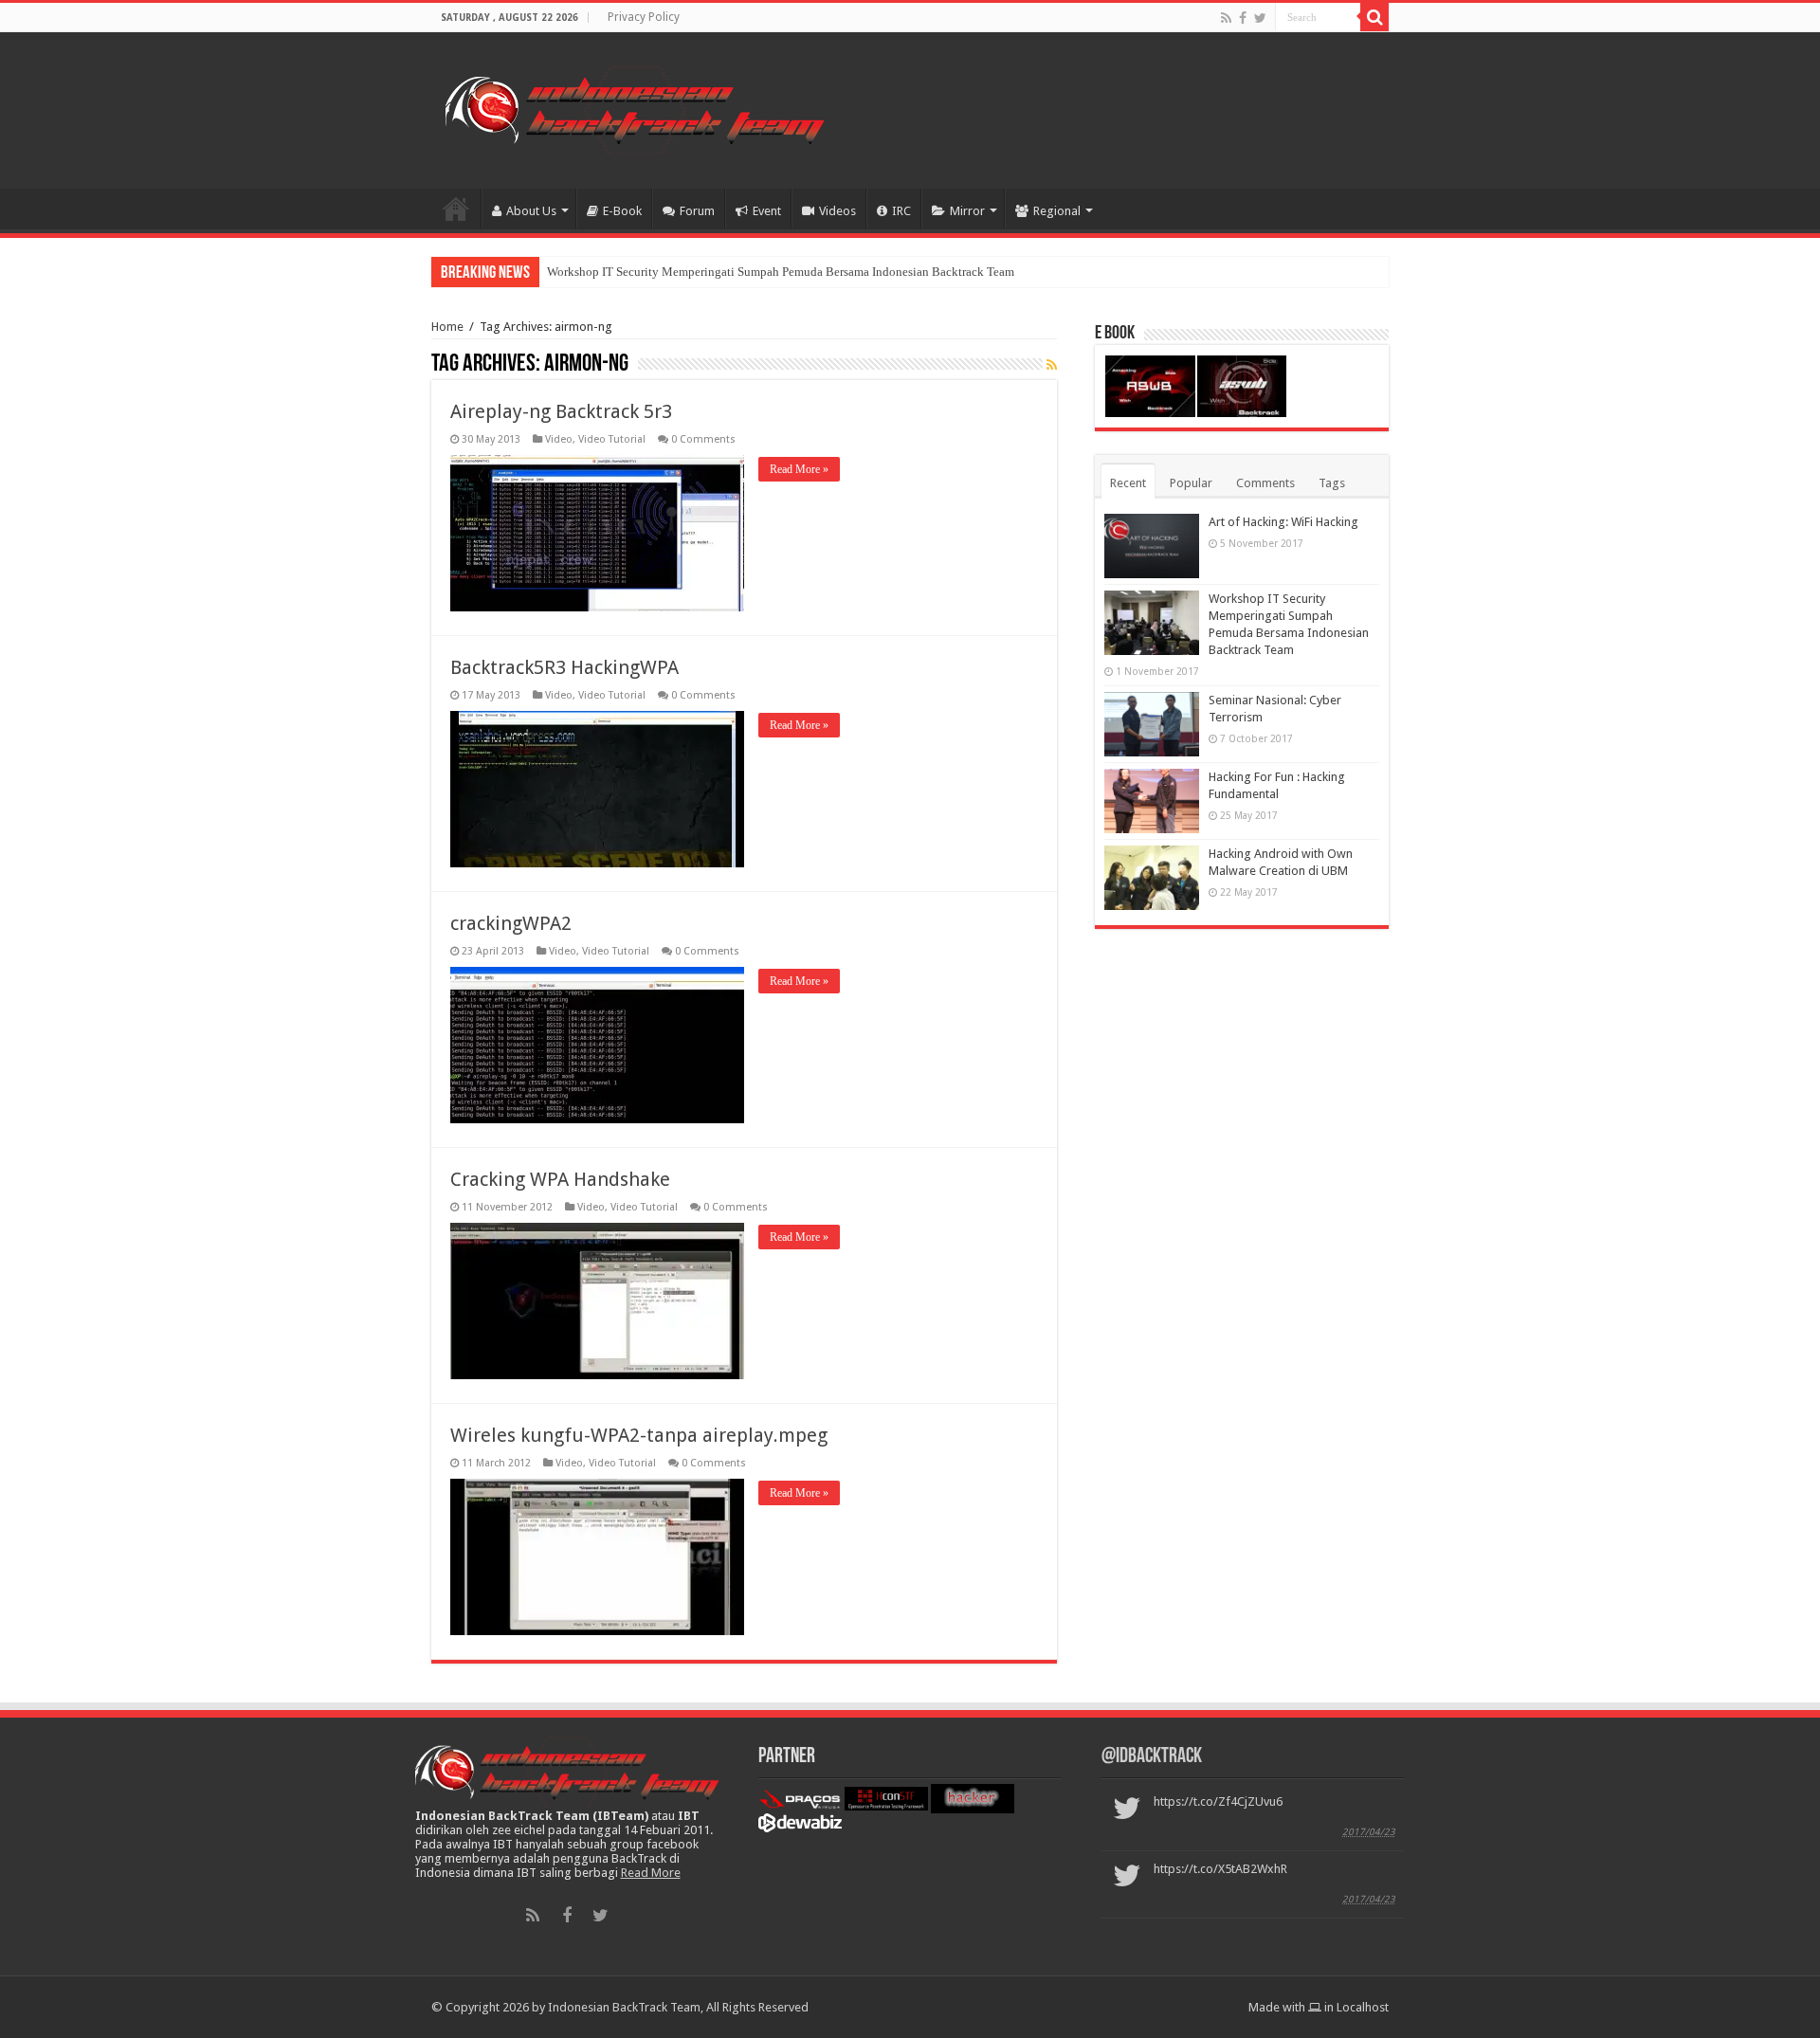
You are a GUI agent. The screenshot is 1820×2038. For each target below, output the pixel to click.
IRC (901, 211)
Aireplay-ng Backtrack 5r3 (561, 411)
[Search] (1374, 17)
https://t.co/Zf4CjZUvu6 (1218, 1801)
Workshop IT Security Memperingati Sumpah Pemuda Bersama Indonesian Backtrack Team (781, 272)
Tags (1332, 483)
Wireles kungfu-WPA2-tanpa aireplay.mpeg (639, 1435)
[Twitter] (1260, 18)
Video (559, 439)
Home (456, 209)
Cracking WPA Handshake (560, 1179)
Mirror (967, 211)
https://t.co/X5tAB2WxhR (1220, 1869)
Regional (1057, 211)
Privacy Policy (644, 17)
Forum (697, 211)
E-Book (622, 211)
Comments (1265, 483)
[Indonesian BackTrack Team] (635, 107)
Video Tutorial (612, 439)
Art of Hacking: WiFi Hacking (1283, 522)
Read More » (799, 469)
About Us (531, 211)
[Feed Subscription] (1052, 365)
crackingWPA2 (511, 923)
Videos (837, 211)
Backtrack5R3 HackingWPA (564, 667)
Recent (1128, 483)
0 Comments (703, 439)
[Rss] (1226, 18)
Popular (1191, 483)
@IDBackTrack (1152, 1757)
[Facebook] (1243, 18)
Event (767, 211)
